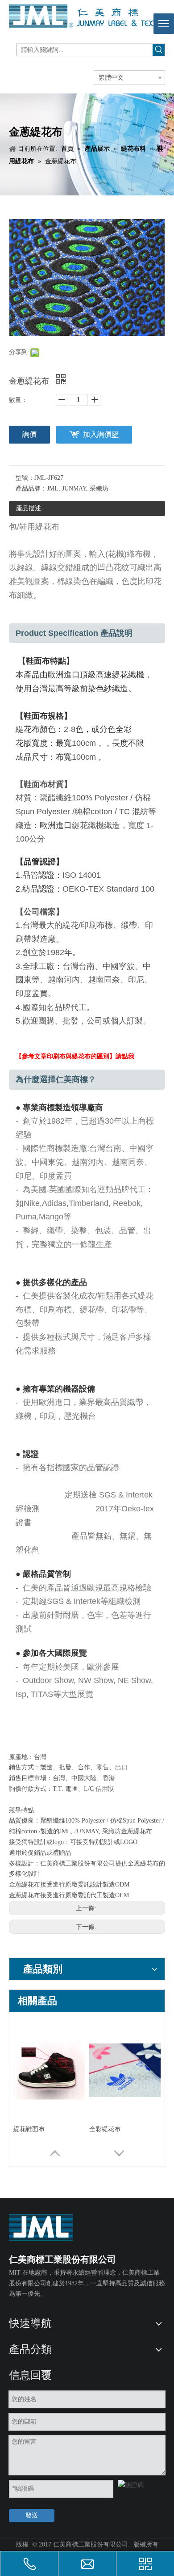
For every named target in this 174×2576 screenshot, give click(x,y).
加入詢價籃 (101, 434)
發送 (32, 2515)
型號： (25, 478)
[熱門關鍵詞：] (159, 50)
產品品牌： (31, 489)
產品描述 (29, 508)
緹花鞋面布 (29, 2129)
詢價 (29, 434)
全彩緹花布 (105, 2129)
